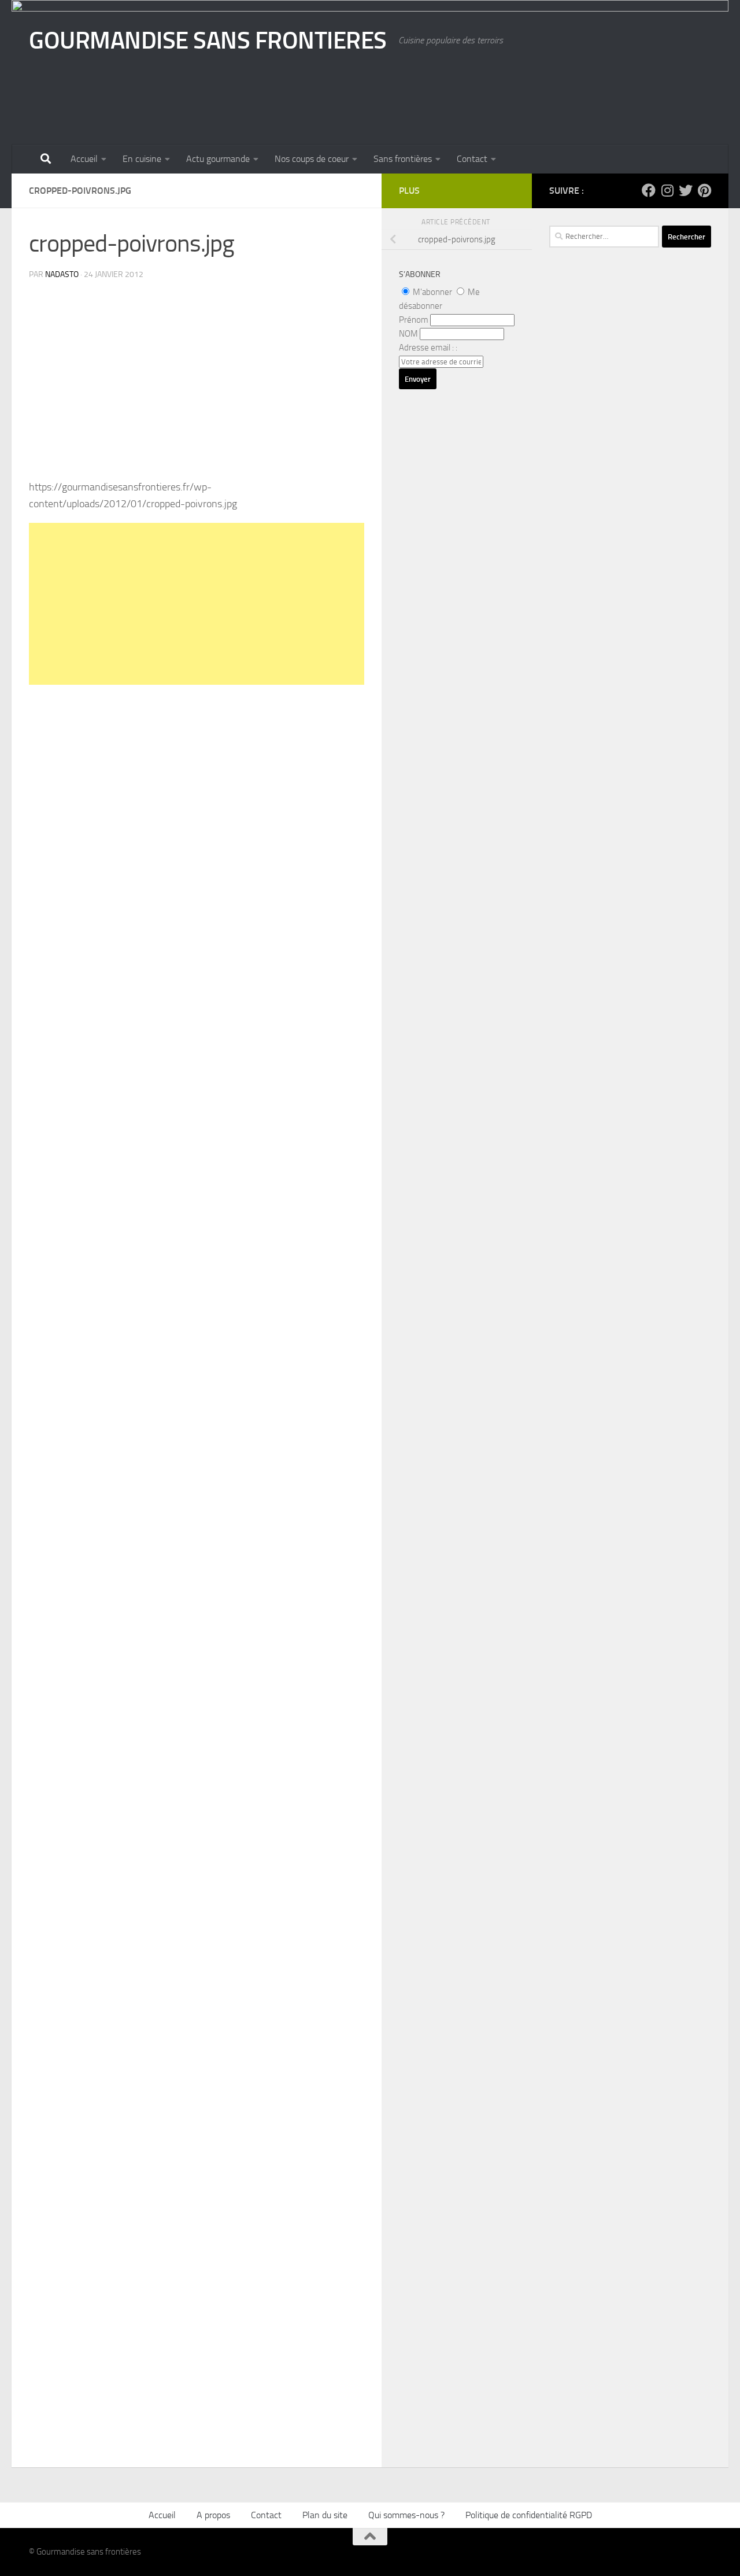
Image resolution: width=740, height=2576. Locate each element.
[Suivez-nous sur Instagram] (667, 190)
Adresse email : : (428, 348)
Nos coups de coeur (312, 159)
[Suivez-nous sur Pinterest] (704, 190)
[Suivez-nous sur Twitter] (686, 190)
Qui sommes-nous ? (406, 2515)
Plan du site (325, 2515)
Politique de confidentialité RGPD (529, 2515)
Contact (472, 159)
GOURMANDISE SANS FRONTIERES (208, 40)
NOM (408, 334)
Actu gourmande (218, 159)
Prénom (414, 320)
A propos (213, 2515)
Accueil (84, 159)
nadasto (62, 274)
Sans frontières (403, 159)
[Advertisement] (197, 604)
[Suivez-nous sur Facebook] (649, 190)
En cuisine (142, 159)
